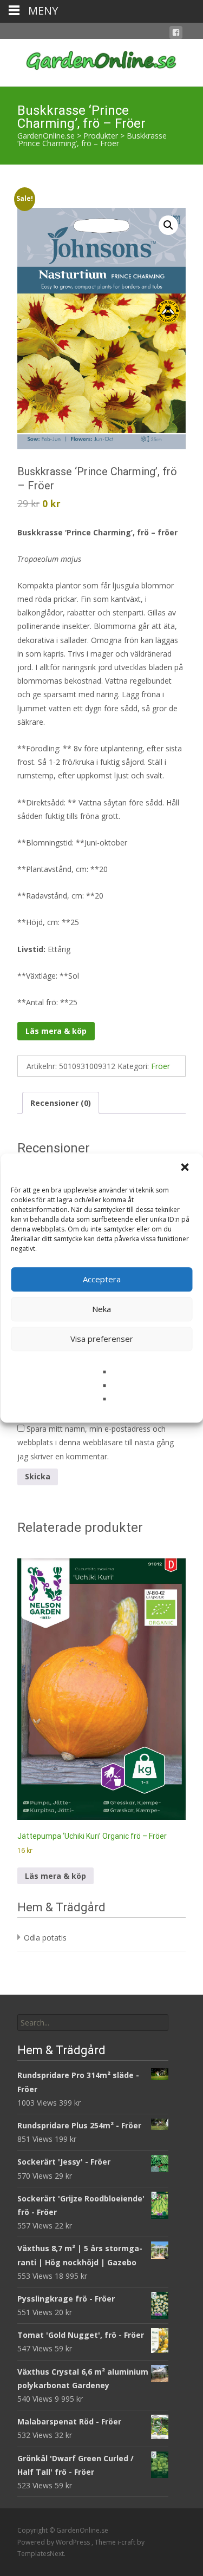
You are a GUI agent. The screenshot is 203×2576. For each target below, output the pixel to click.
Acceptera (102, 1279)
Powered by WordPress (54, 2542)
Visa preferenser (102, 1339)
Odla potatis (45, 1938)
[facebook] (176, 34)
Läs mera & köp (56, 1031)
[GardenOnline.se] (101, 61)
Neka (101, 1309)
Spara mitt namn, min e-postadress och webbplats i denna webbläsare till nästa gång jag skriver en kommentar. (96, 1442)
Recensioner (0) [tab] (61, 1103)
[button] (186, 1168)
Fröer (161, 1066)
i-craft (127, 2542)
